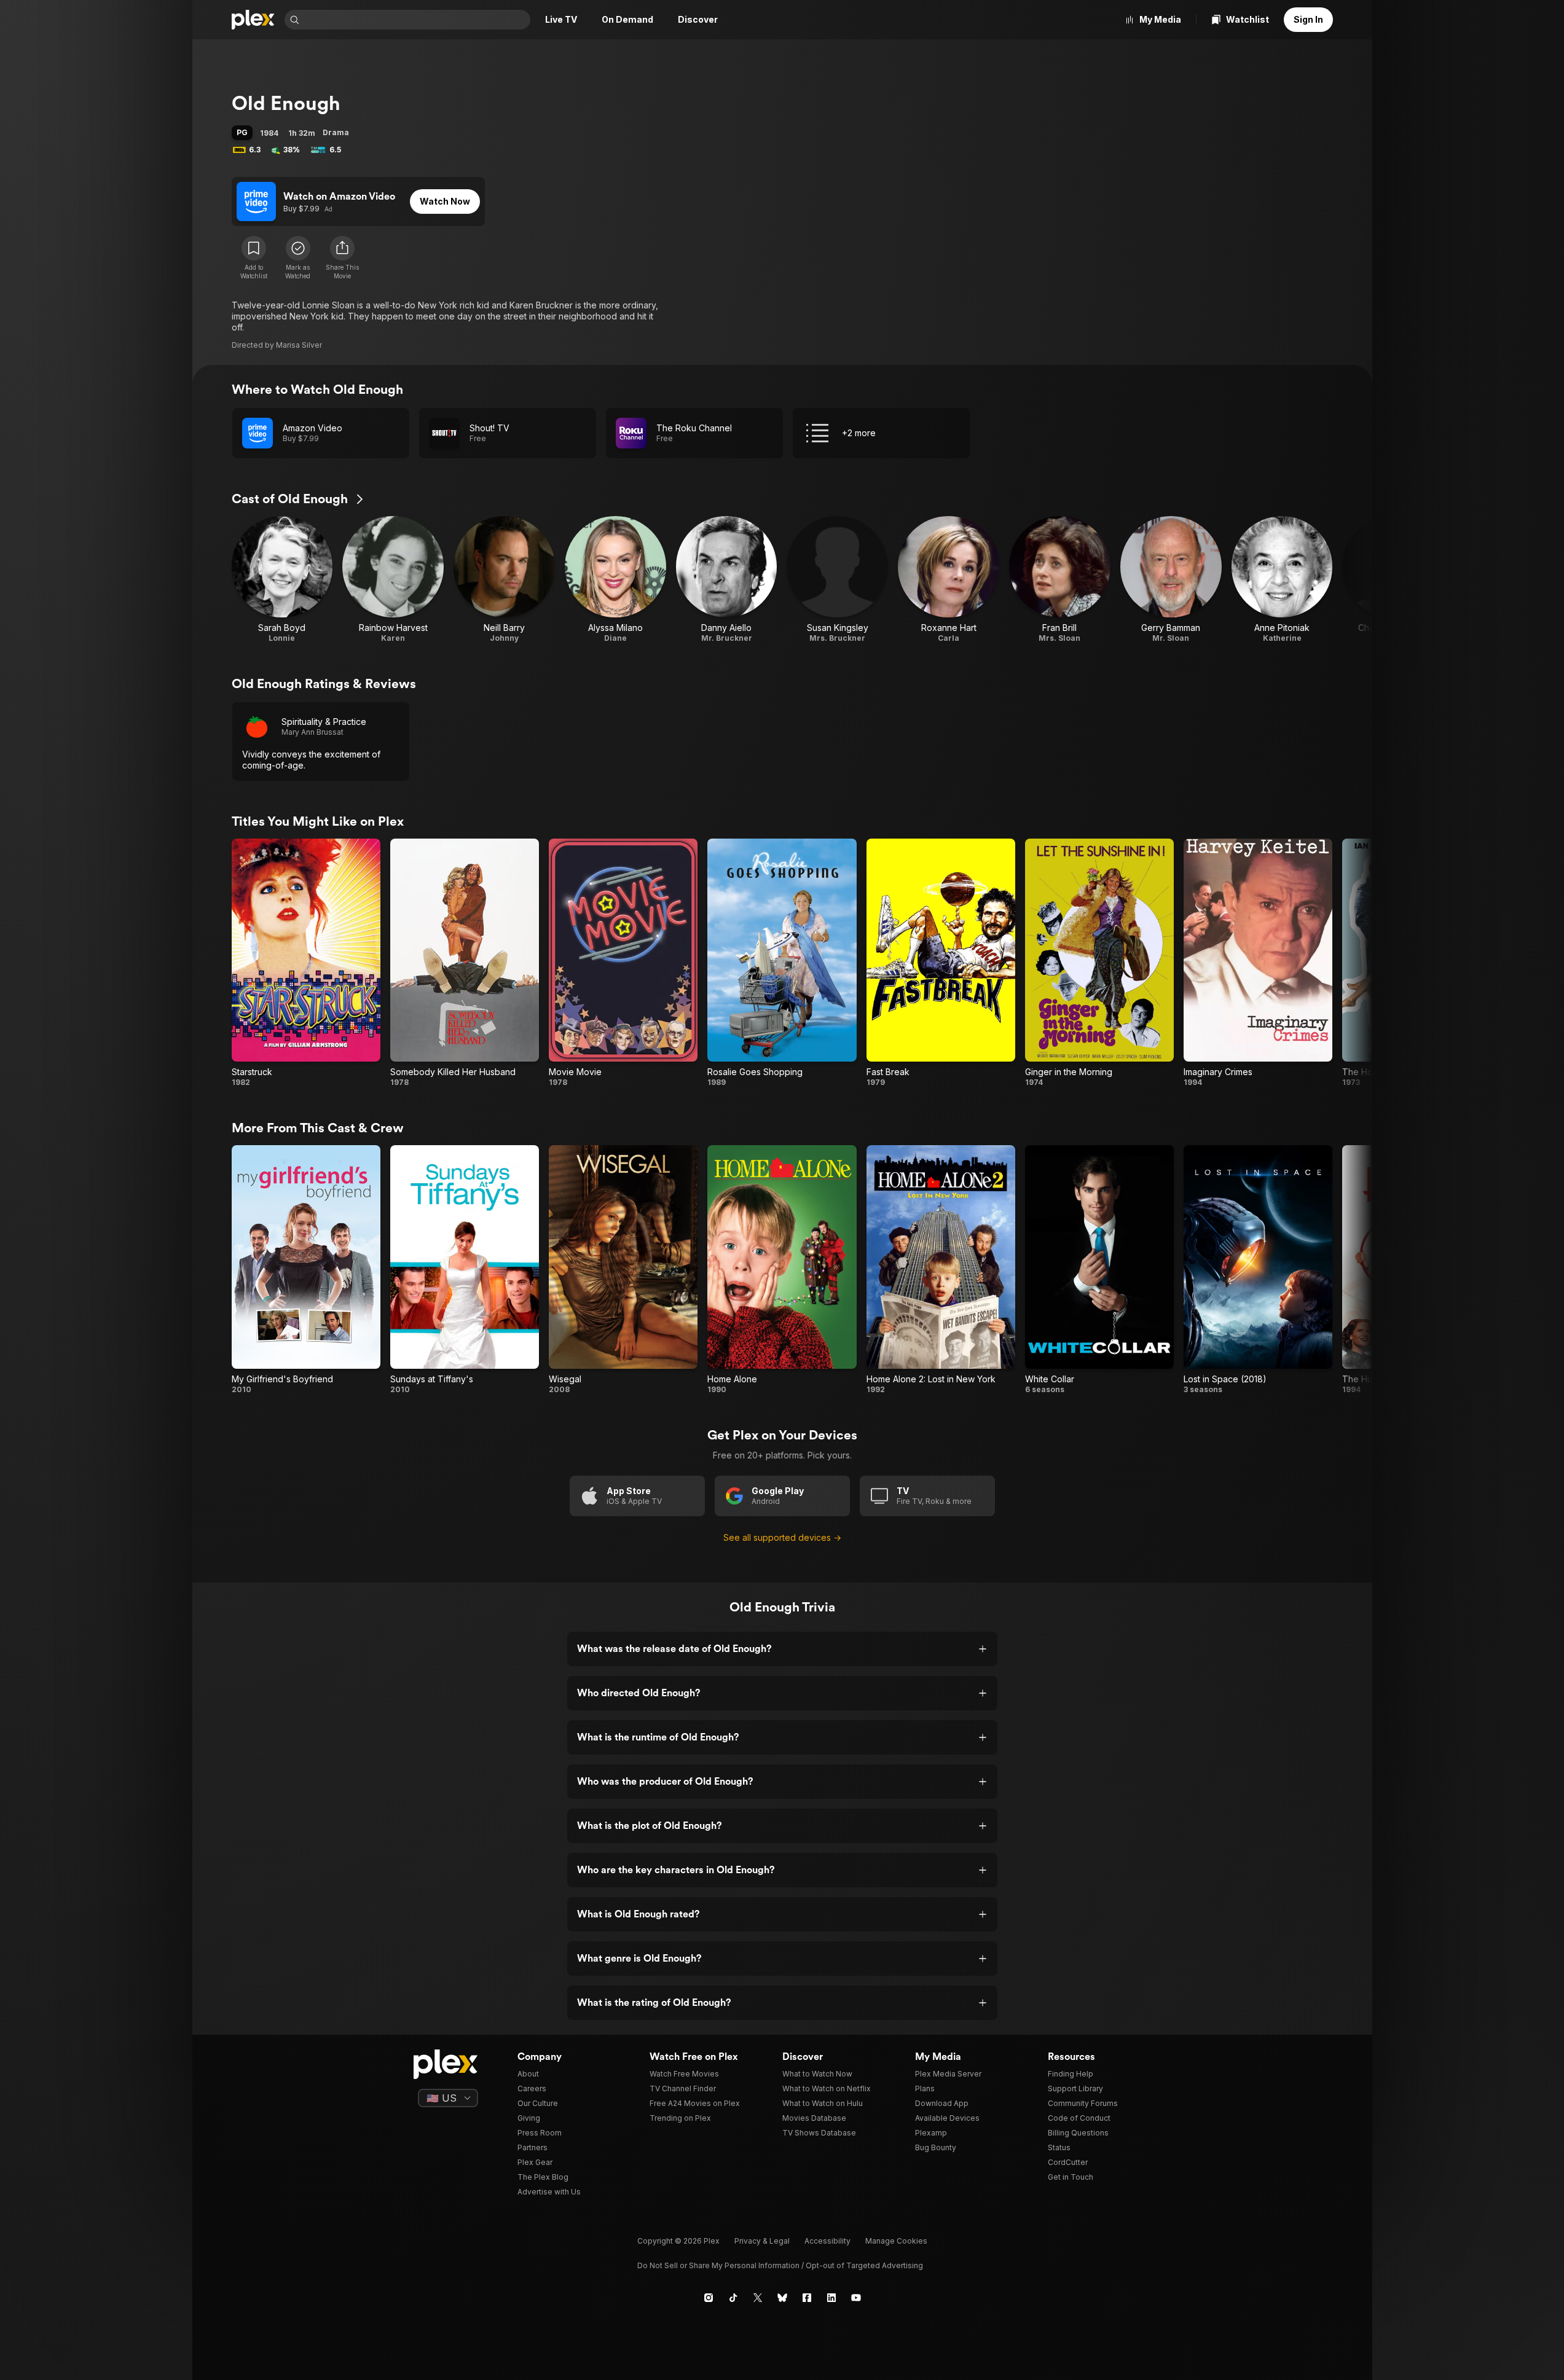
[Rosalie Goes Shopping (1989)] (782, 963)
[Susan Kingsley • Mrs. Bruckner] (837, 580)
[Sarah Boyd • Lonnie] (282, 580)
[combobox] (416, 20)
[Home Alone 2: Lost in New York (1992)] (941, 1270)
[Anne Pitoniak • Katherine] (1282, 580)
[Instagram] (709, 2298)
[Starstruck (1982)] (306, 963)
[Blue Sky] (782, 2298)
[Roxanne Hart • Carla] (949, 580)
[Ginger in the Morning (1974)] (1099, 963)
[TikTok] (733, 2298)
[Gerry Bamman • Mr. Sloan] (1171, 580)
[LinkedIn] (831, 2298)
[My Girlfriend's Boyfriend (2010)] (306, 1270)
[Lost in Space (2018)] (1258, 1270)
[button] (342, 258)
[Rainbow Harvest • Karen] (393, 580)
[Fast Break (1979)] (941, 963)
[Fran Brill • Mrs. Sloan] (1060, 580)
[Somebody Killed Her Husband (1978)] (465, 963)
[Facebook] (807, 2298)
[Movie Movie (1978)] (623, 963)
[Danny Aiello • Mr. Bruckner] (727, 580)
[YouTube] (856, 2298)
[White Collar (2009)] (1099, 1270)
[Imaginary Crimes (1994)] (1258, 963)
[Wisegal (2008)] (623, 1270)
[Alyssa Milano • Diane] (615, 580)
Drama (336, 132)
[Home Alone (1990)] (782, 1270)
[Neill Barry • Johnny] (504, 580)
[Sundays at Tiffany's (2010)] (465, 1270)
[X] (758, 2298)
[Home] (253, 20)
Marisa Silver (299, 345)
